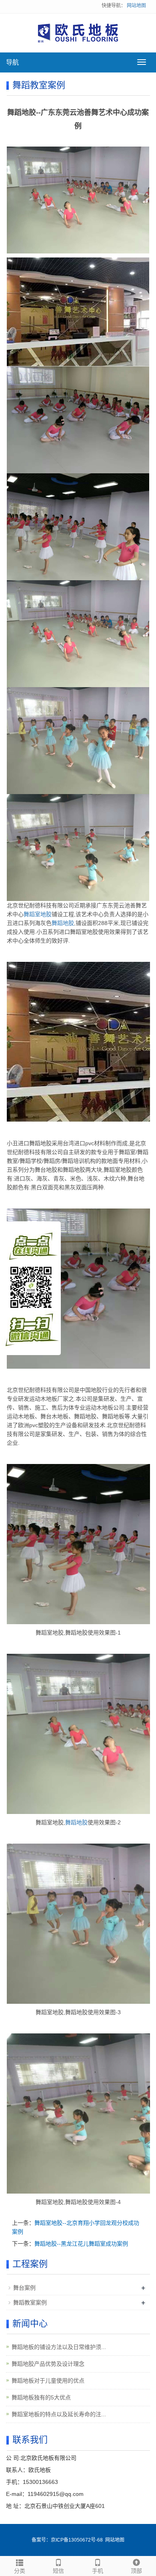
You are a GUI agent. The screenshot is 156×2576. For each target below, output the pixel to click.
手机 (98, 2571)
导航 (12, 62)
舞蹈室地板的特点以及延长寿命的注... (59, 2414)
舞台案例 (24, 2288)
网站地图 (136, 6)
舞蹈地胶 (63, 923)
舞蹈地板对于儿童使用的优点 (48, 2381)
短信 (58, 2571)
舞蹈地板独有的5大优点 (41, 2397)
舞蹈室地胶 (38, 914)
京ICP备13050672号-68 (77, 2540)
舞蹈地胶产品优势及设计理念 (48, 2364)
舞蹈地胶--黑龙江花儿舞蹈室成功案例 (81, 2244)
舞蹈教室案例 (30, 2303)
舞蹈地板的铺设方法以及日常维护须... (59, 2347)
